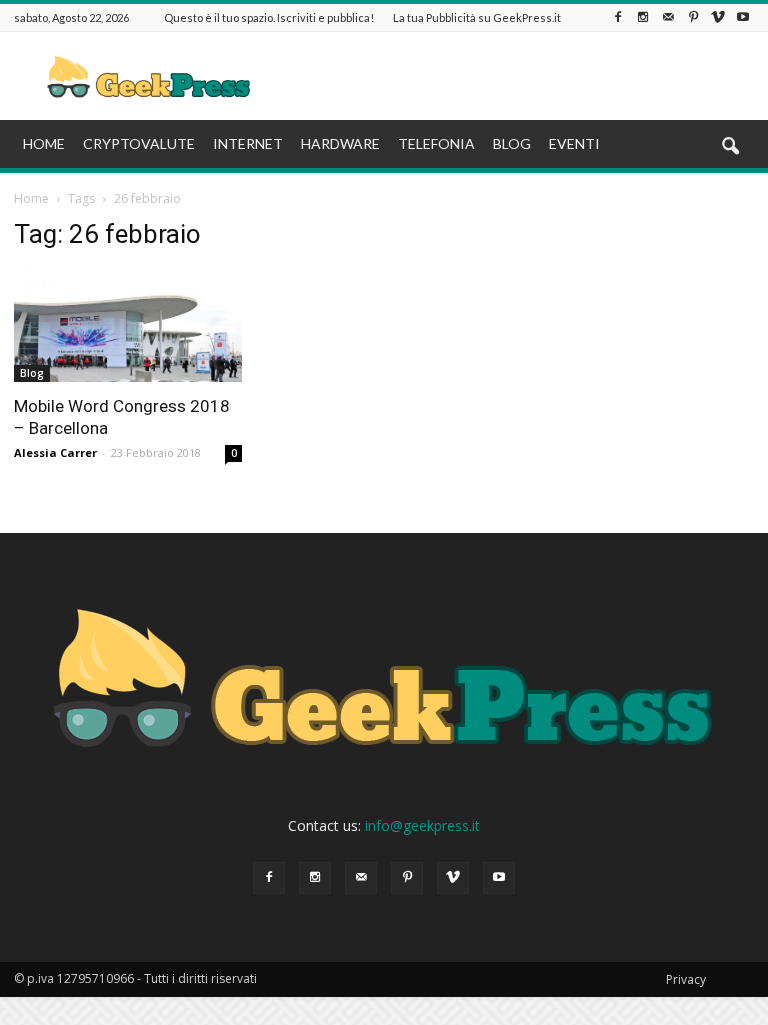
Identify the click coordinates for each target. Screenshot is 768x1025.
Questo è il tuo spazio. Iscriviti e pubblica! (269, 17)
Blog (32, 373)
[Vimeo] (718, 17)
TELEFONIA (436, 143)
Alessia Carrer (55, 452)
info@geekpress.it (422, 825)
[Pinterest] (693, 17)
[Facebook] (618, 17)
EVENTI (574, 143)
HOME (44, 143)
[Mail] (668, 17)
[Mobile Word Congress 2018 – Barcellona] (128, 326)
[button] (730, 147)
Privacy (686, 979)
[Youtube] (743, 17)
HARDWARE (340, 143)
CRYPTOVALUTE (139, 143)
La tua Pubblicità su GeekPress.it (477, 17)
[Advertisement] (519, 76)
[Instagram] (643, 17)
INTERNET (248, 143)
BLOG (512, 143)
